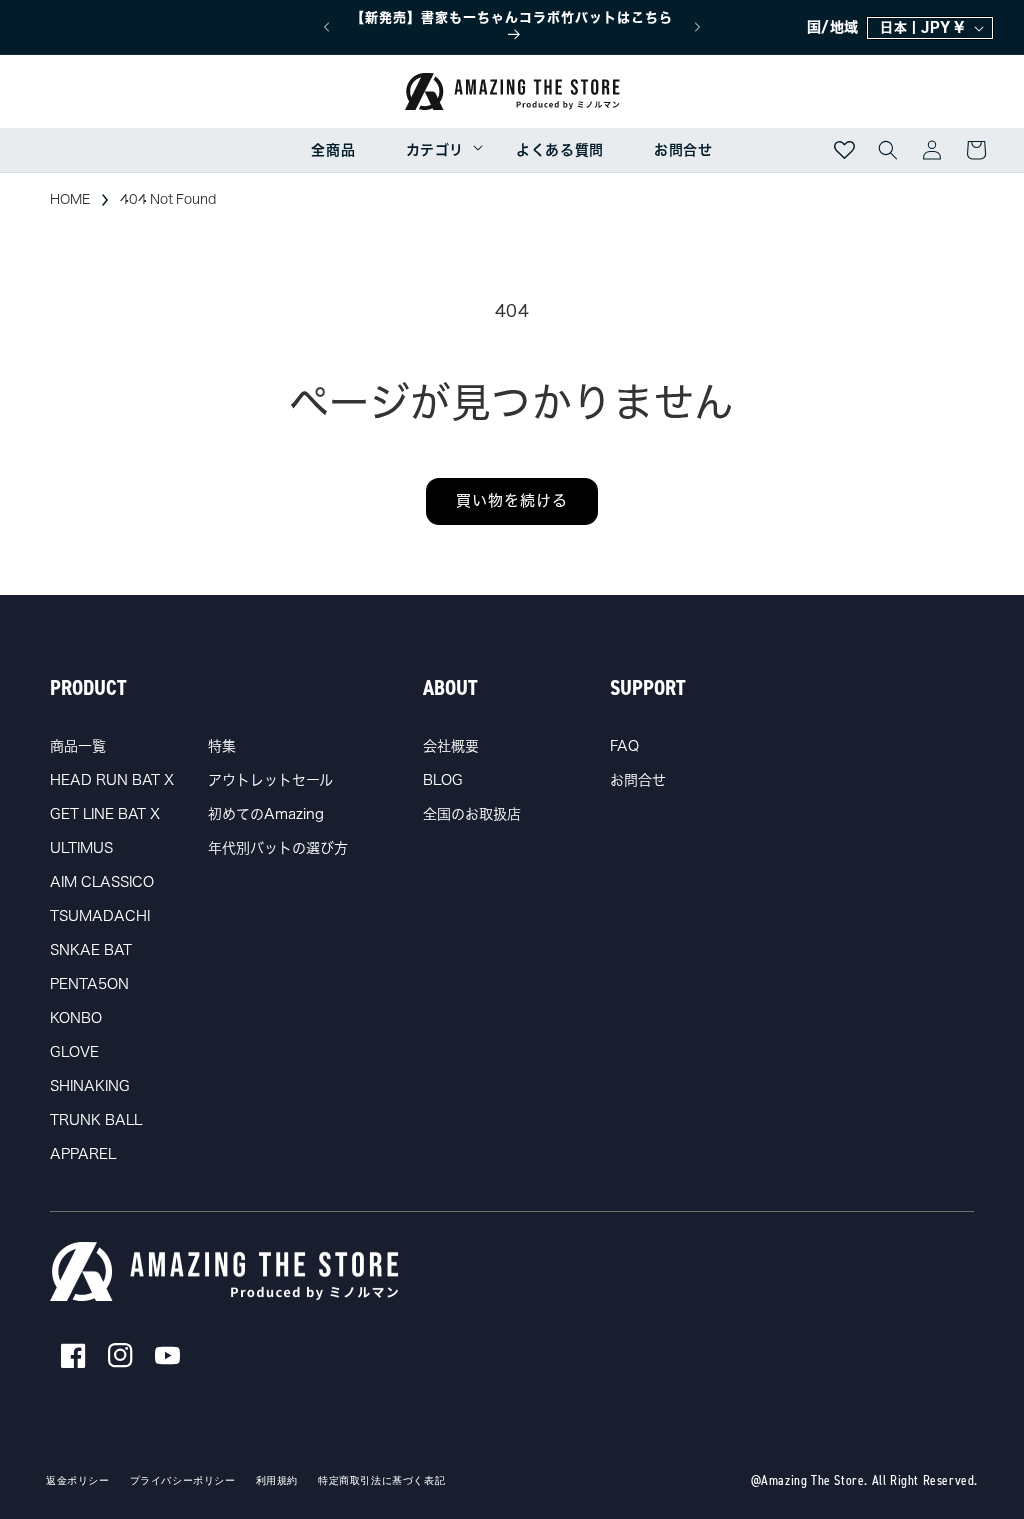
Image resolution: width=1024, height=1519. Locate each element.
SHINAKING (90, 1086)
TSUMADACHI (100, 916)
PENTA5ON (89, 984)
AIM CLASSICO (102, 882)
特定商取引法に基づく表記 (381, 1481)
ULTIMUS (81, 848)
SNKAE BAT (91, 950)
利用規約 (277, 1481)
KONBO (76, 1018)
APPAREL (83, 1154)
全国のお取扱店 (472, 814)
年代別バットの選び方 (278, 848)
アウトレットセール (270, 780)
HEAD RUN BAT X (112, 780)
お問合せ (638, 780)
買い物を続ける (512, 500)
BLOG (443, 780)
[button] (435, 150)
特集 (222, 746)
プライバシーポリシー (183, 1481)
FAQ (624, 746)
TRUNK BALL (96, 1120)
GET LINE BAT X (105, 814)
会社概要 (451, 746)
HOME (70, 199)
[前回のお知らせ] (326, 27)
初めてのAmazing (266, 814)
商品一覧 (78, 746)
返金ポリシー (78, 1481)
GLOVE (74, 1052)
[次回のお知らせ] (698, 27)
